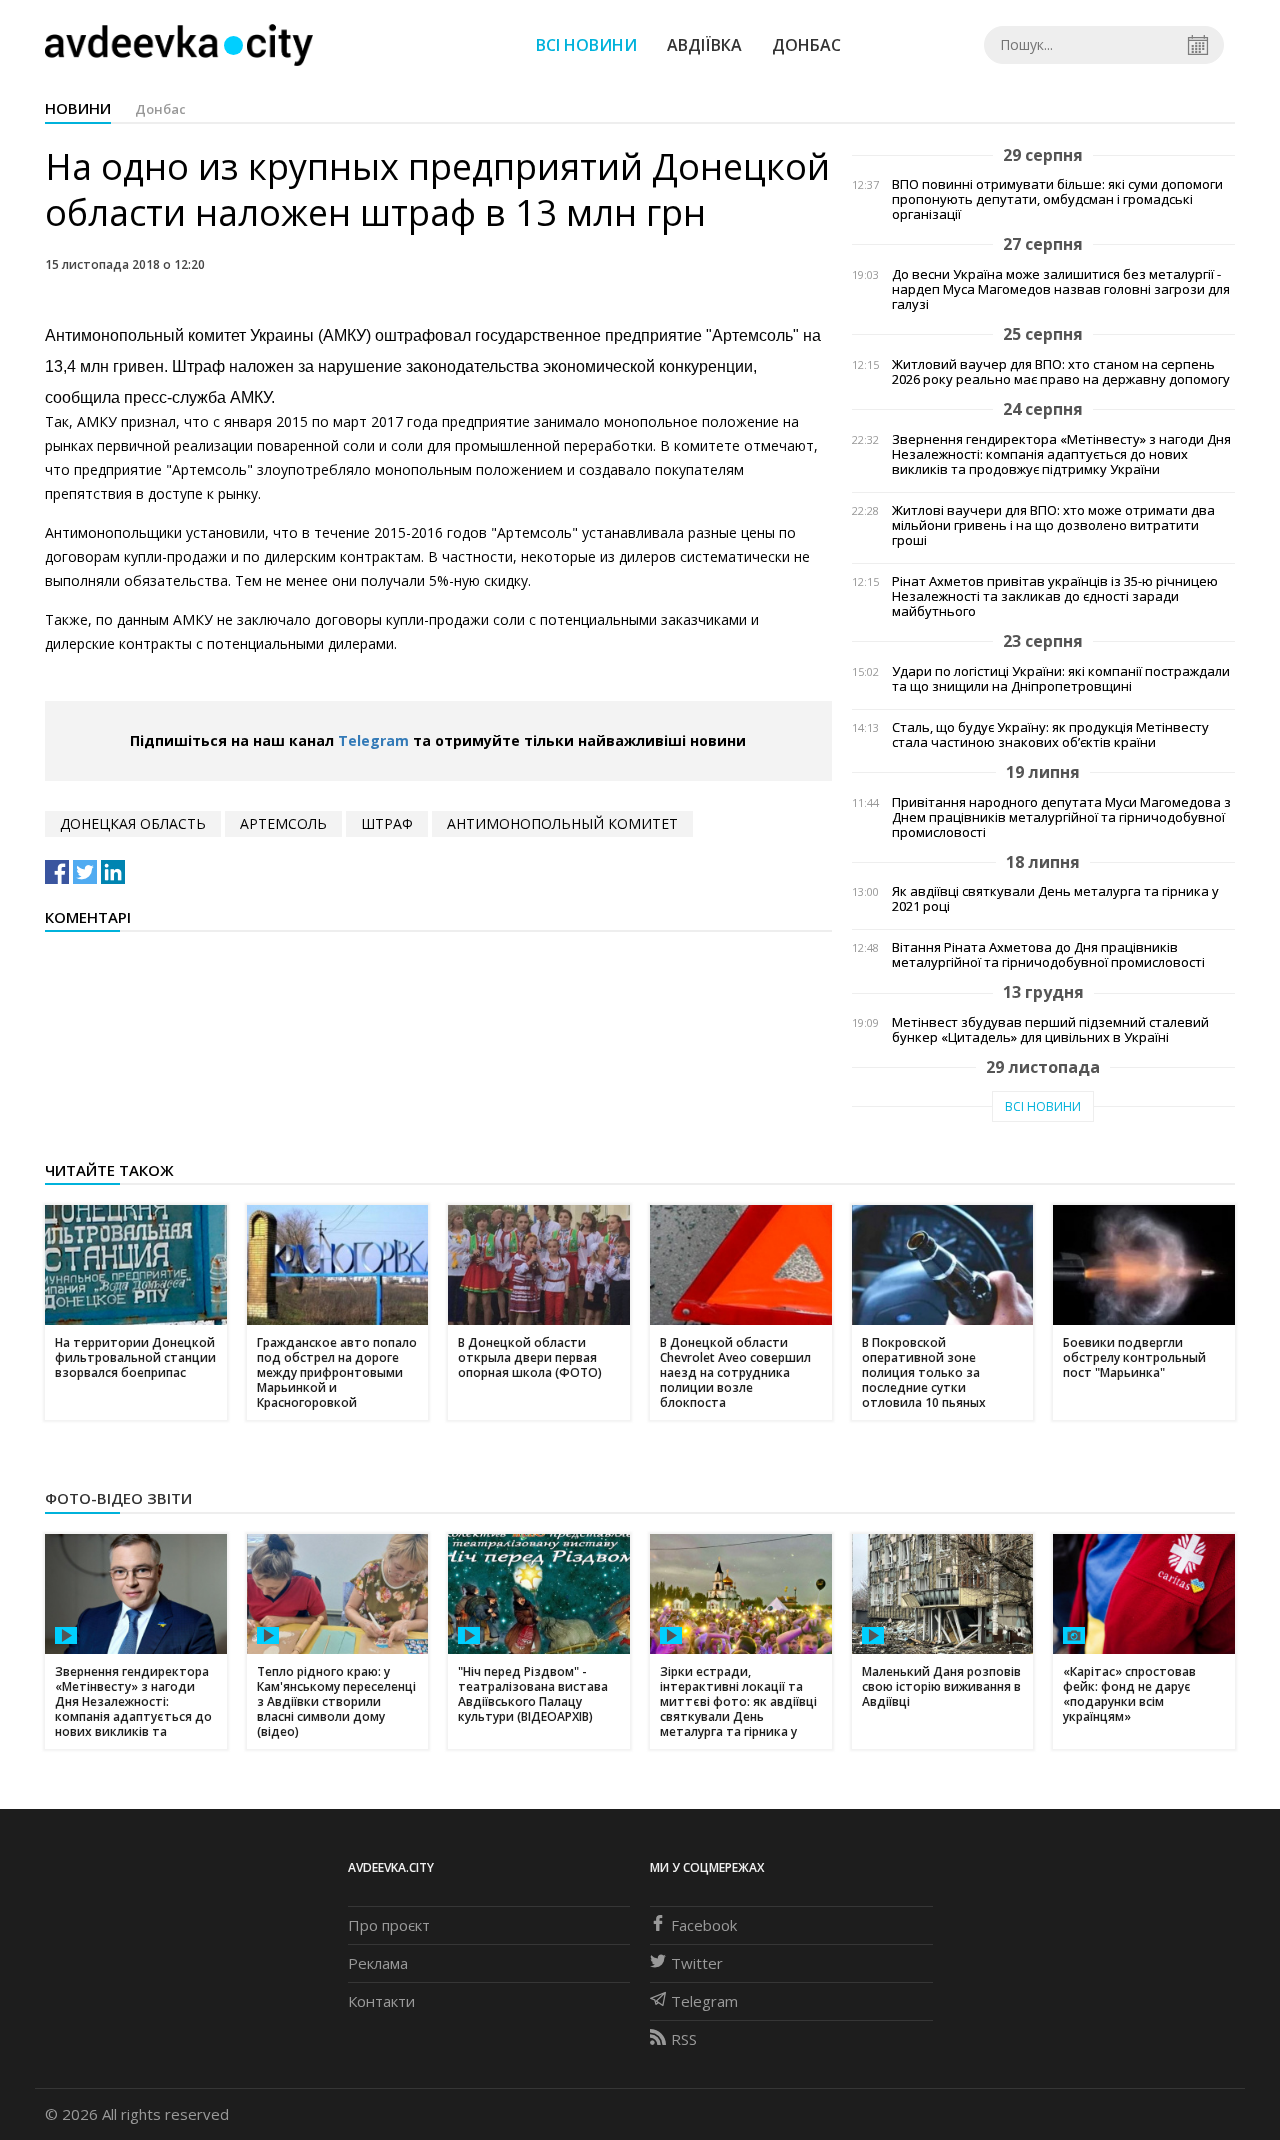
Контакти (381, 2001)
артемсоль (283, 823)
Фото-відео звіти (118, 1498)
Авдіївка (704, 45)
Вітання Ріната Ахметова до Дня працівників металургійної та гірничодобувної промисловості (1048, 955)
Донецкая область (133, 823)
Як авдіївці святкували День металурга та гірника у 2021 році (1055, 899)
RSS (684, 2039)
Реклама (378, 1963)
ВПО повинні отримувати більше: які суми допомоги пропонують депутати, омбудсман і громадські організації (1057, 199)
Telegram (373, 740)
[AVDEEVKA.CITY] (179, 44)
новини (78, 108)
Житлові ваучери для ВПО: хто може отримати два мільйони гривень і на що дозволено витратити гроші (1053, 525)
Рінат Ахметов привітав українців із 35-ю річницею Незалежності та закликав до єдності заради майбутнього (1055, 596)
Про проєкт (389, 1925)
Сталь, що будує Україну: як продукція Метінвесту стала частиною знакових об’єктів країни (1050, 735)
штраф (387, 823)
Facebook (704, 1925)
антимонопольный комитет (562, 823)
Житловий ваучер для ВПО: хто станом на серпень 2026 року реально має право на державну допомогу (1061, 372)
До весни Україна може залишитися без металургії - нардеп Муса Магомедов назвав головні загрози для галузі (1061, 289)
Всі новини (586, 45)
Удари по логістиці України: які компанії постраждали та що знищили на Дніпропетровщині (1061, 679)
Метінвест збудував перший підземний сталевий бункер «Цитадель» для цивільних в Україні (1050, 1030)
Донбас (806, 45)
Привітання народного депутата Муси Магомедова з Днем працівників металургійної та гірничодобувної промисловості (1061, 817)
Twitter (697, 1963)
